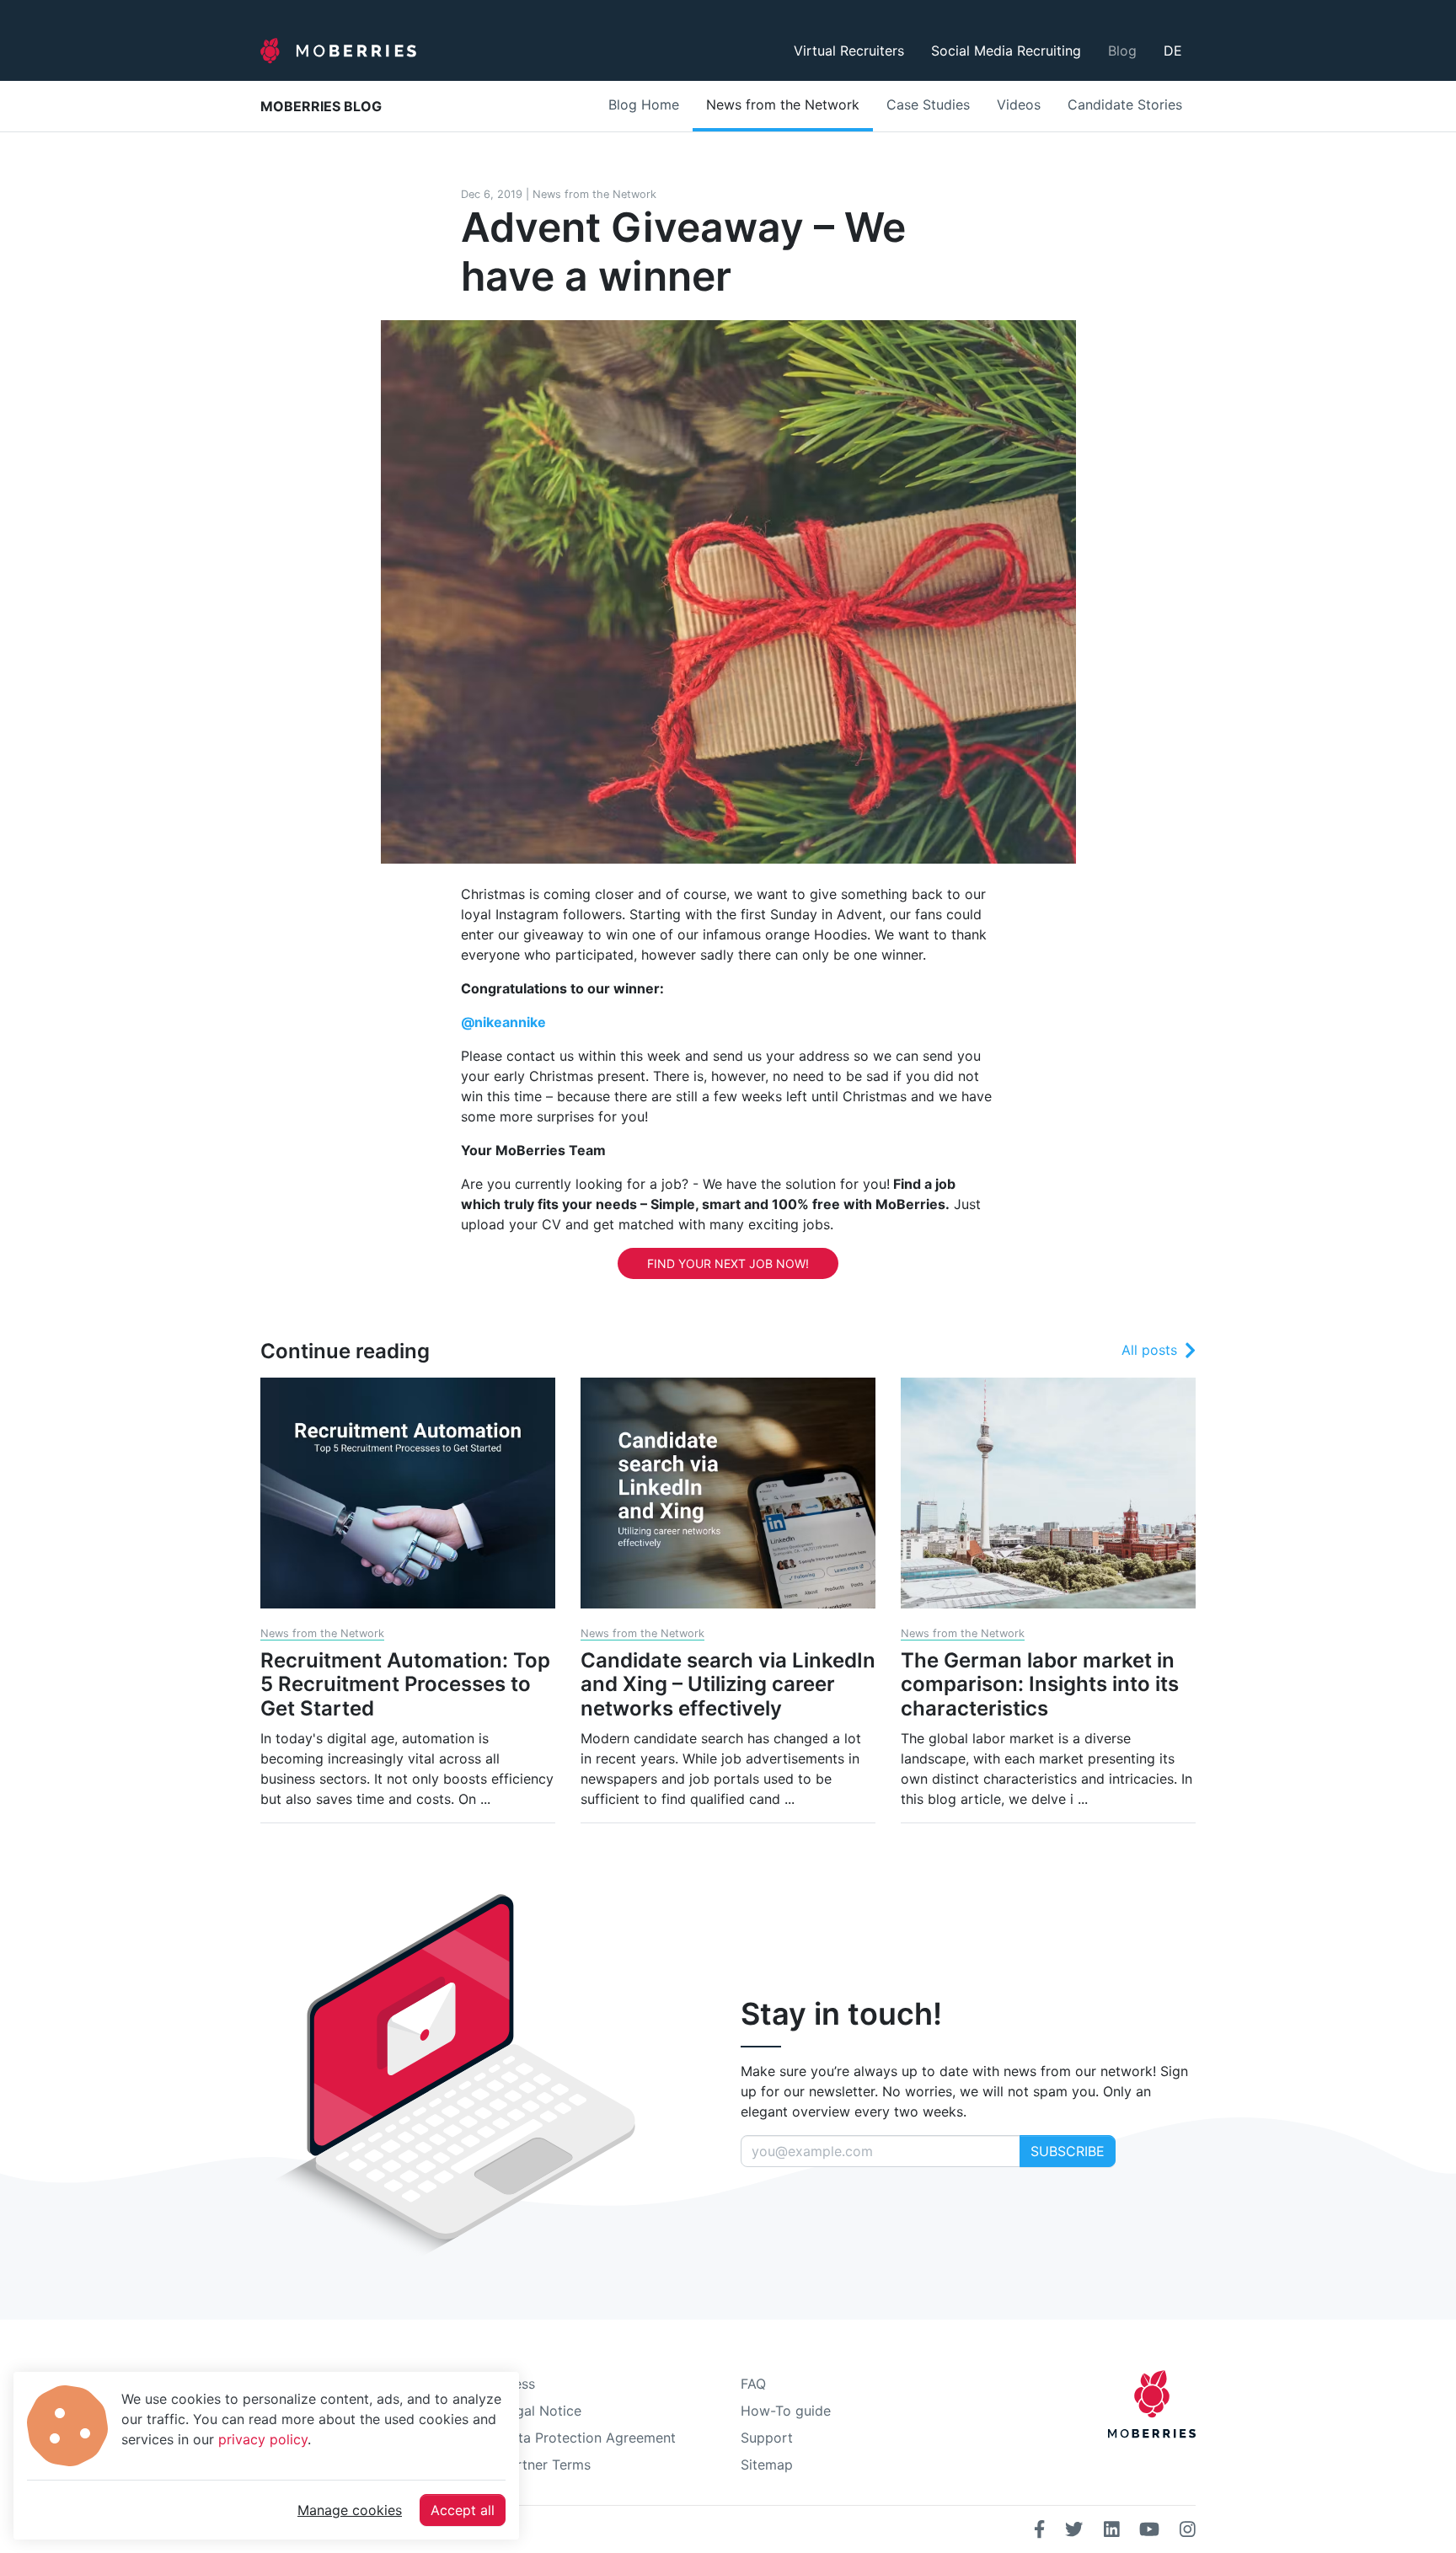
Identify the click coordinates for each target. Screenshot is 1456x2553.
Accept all (463, 2510)
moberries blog (321, 106)
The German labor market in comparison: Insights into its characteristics (1040, 1685)
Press (518, 2384)
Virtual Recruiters (849, 51)
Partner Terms (546, 2465)
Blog (1122, 51)
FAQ (753, 2384)
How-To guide (786, 2411)
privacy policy (263, 2439)
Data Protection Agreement (588, 2438)
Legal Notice (541, 2411)
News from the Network (783, 104)
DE (1173, 51)
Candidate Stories (1125, 104)
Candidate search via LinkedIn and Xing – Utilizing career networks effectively (728, 1685)
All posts (1149, 1350)
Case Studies (928, 104)
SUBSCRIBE (1068, 2151)
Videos (1019, 104)
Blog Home (644, 104)
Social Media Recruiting (1006, 51)
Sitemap (767, 2465)
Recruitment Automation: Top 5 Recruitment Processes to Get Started (405, 1685)
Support (767, 2438)
